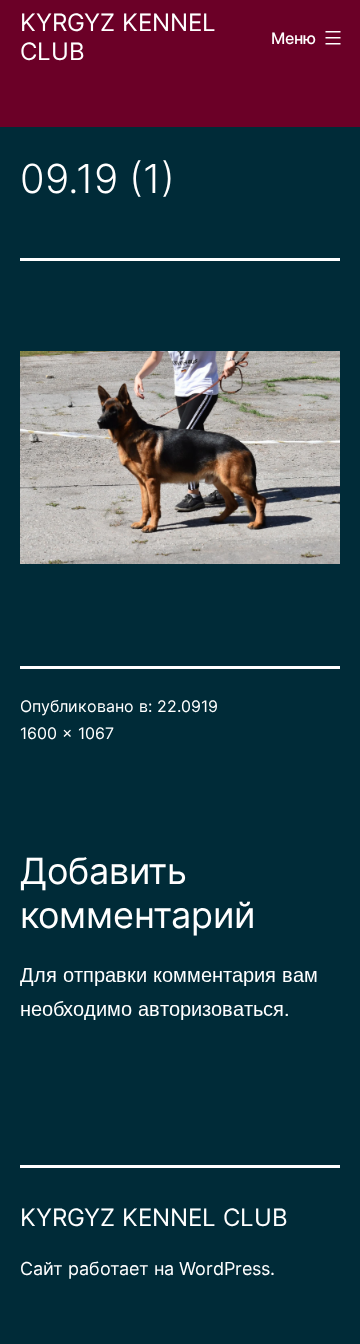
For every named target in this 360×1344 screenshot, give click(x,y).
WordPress (224, 1268)
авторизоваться (211, 1007)
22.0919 (187, 706)
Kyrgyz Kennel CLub (118, 37)
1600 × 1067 (67, 733)
